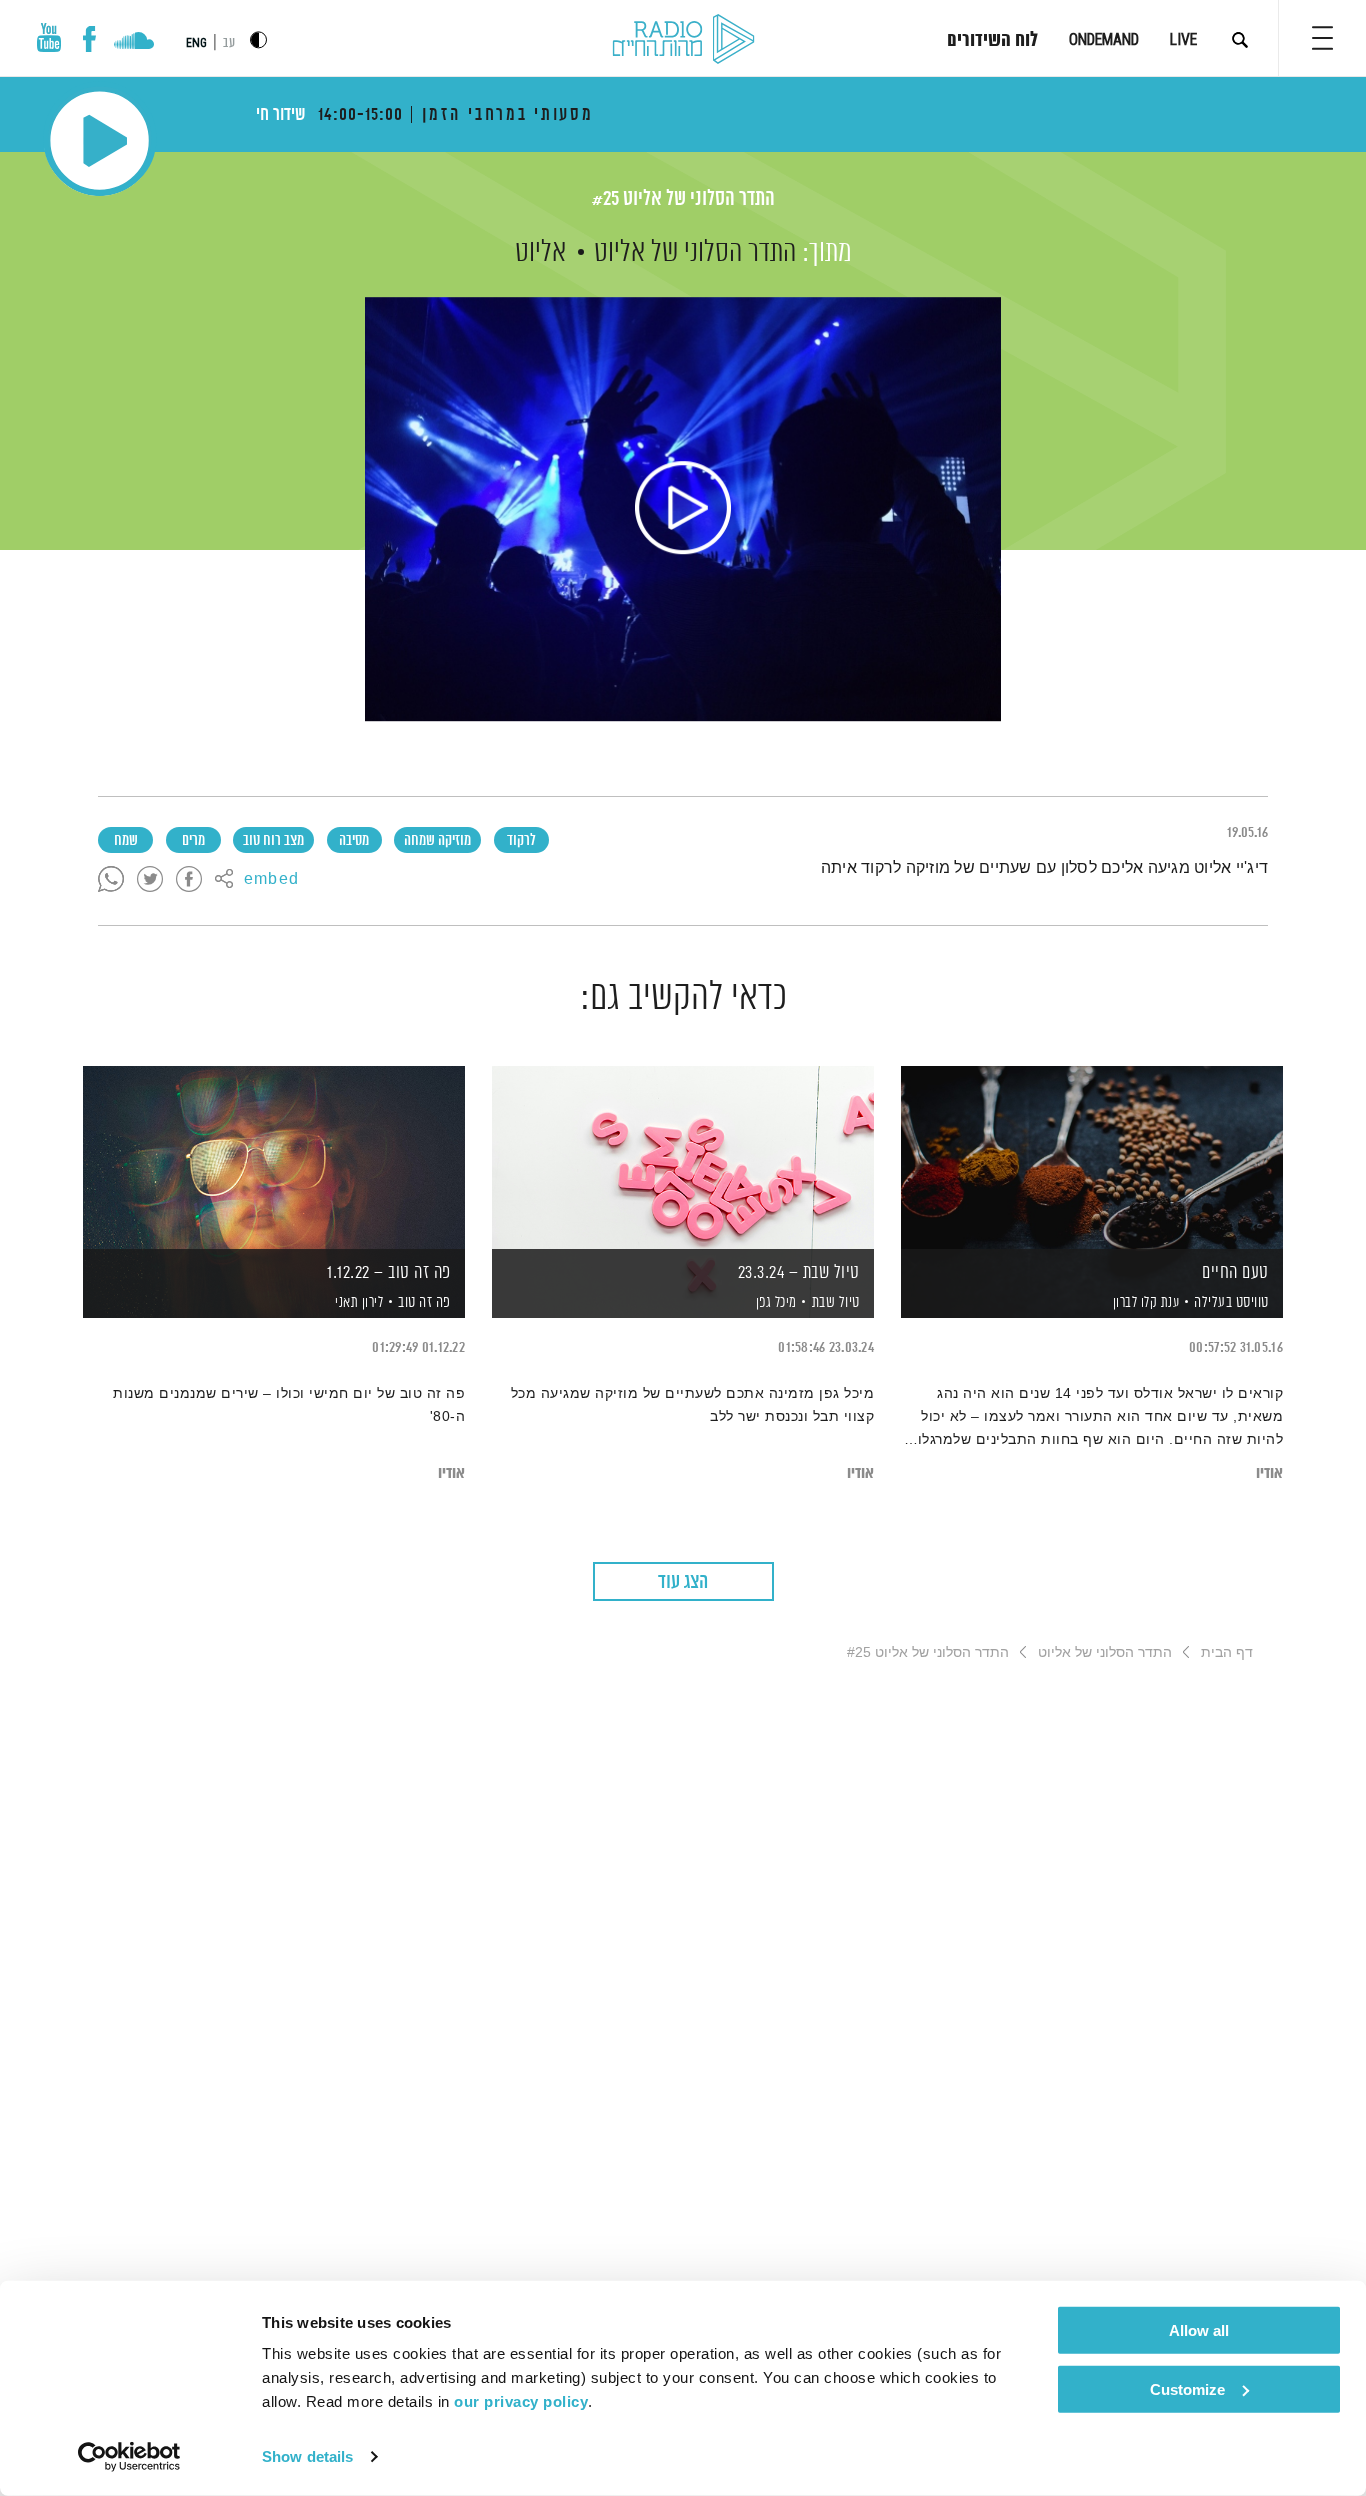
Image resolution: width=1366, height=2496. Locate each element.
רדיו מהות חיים (683, 40)
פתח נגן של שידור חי (99, 140)
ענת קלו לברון (1144, 1303)
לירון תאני (358, 1303)
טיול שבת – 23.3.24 (799, 1273)
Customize (1187, 2388)
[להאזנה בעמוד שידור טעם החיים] (1092, 1157)
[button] (1322, 38)
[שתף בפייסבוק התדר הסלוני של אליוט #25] (189, 880)
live (1183, 39)
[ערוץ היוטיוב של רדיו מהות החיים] (49, 37)
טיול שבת (836, 1302)
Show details (307, 2456)
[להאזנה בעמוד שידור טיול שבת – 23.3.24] (683, 1157)
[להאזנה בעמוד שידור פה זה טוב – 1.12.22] (274, 1157)
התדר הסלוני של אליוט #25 (683, 199)
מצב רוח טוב (273, 841)
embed (271, 880)
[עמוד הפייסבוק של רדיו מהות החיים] (89, 39)
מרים (193, 841)
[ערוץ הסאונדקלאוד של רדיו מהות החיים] (133, 43)
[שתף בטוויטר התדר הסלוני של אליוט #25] (150, 880)
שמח (126, 841)
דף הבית (1227, 1652)
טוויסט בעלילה (1231, 1302)
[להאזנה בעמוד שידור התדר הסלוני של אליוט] (683, 509)
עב (229, 43)
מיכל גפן (774, 1303)
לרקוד (521, 841)
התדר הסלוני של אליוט (695, 253)
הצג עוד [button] (683, 1582)
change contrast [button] (258, 39)
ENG (196, 43)
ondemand (1104, 39)
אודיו (1269, 1473)
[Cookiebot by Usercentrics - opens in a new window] (129, 2457)
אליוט (540, 253)
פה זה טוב (424, 1302)
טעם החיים (1235, 1273)
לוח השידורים (992, 41)
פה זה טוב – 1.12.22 (389, 1273)
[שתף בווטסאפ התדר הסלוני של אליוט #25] (111, 880)
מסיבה (354, 841)
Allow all (1199, 2330)
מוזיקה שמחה (437, 841)
